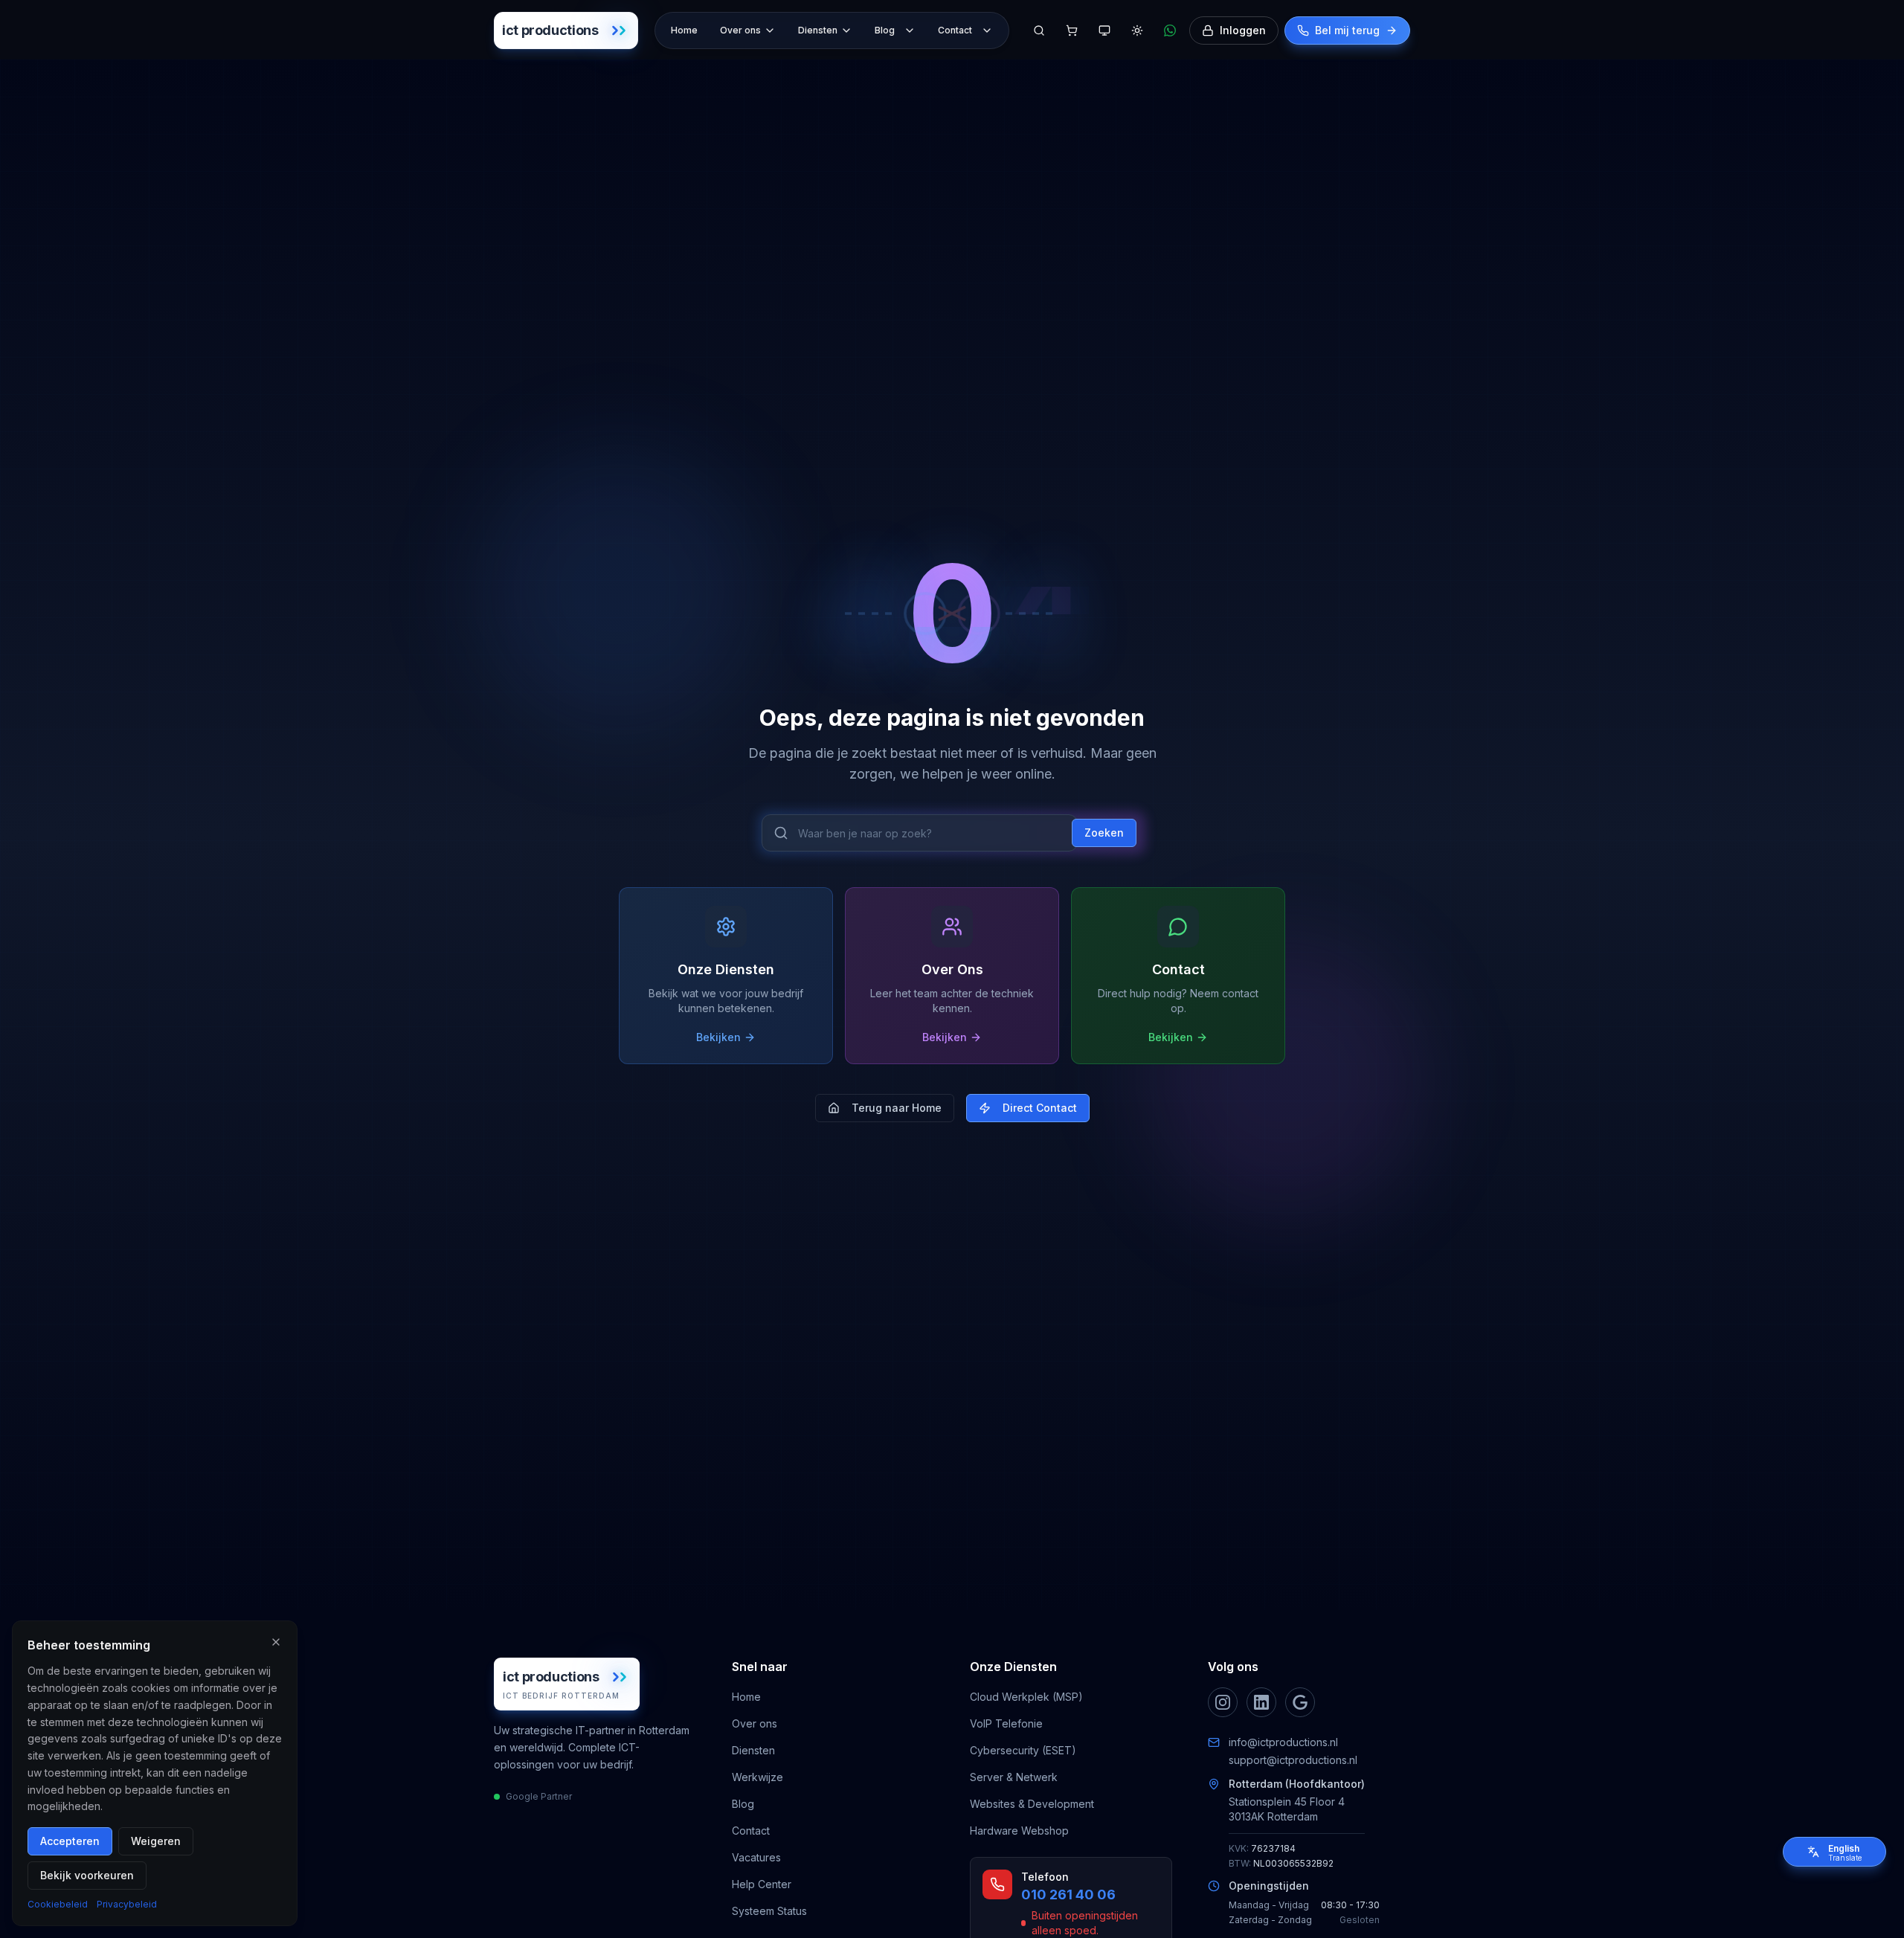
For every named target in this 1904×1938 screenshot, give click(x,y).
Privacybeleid (127, 1904)
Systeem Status (769, 1911)
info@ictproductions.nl (1283, 1742)
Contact (955, 30)
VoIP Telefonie (1006, 1723)
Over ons (740, 30)
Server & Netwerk (1014, 1777)
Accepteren (70, 1841)
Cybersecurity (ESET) (1023, 1750)
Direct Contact (1040, 1108)
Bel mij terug (1347, 30)
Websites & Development (1032, 1804)
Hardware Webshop (1019, 1831)
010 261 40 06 (1068, 1894)
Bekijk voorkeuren (87, 1875)
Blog (885, 30)
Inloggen (1243, 30)
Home (684, 30)
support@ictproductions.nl (1293, 1760)
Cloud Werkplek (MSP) (1026, 1697)
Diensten (818, 30)
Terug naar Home (897, 1108)
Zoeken (1104, 833)
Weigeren (156, 1841)
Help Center (762, 1884)
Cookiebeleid (58, 1904)
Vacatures (756, 1857)
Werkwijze (758, 1777)
